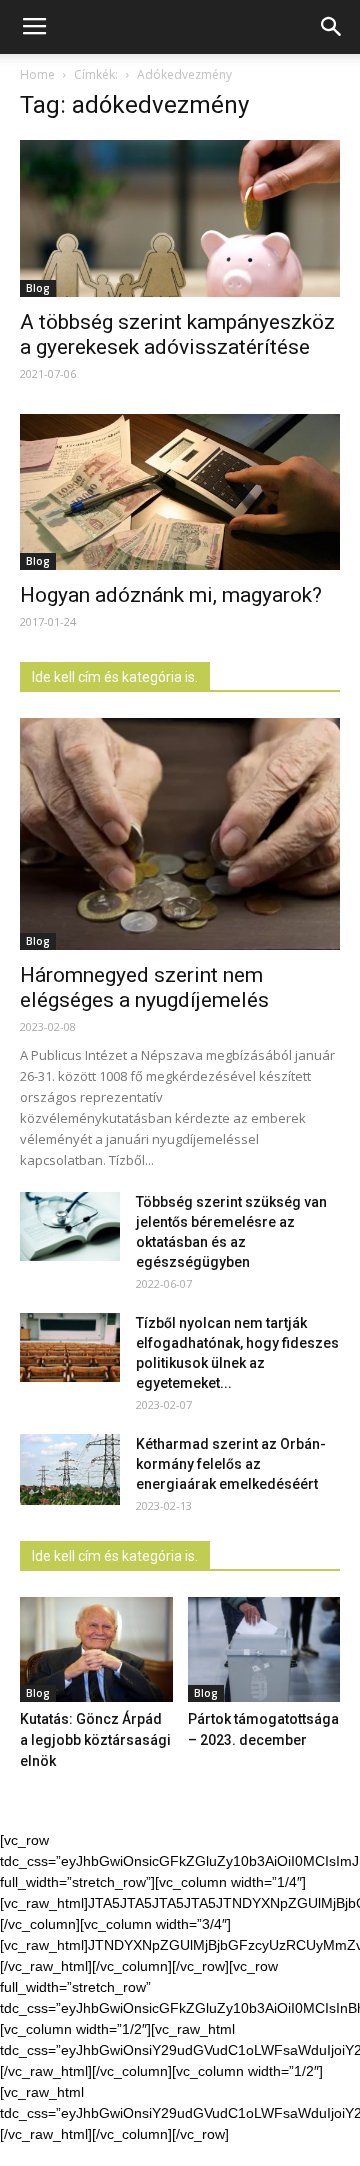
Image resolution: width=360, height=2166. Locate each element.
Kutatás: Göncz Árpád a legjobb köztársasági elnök (95, 1740)
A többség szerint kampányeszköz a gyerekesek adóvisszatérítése (177, 334)
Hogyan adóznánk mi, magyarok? (171, 595)
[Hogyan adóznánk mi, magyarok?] (180, 492)
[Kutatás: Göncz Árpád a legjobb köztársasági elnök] (96, 1649)
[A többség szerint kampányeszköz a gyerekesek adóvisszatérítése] (180, 218)
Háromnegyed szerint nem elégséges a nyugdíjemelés (144, 987)
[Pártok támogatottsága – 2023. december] (264, 1649)
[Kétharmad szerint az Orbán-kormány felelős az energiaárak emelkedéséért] (70, 1469)
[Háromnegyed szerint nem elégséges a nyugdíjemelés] (180, 834)
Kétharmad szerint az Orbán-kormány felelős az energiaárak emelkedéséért (231, 1464)
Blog (38, 288)
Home (37, 74)
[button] (332, 27)
